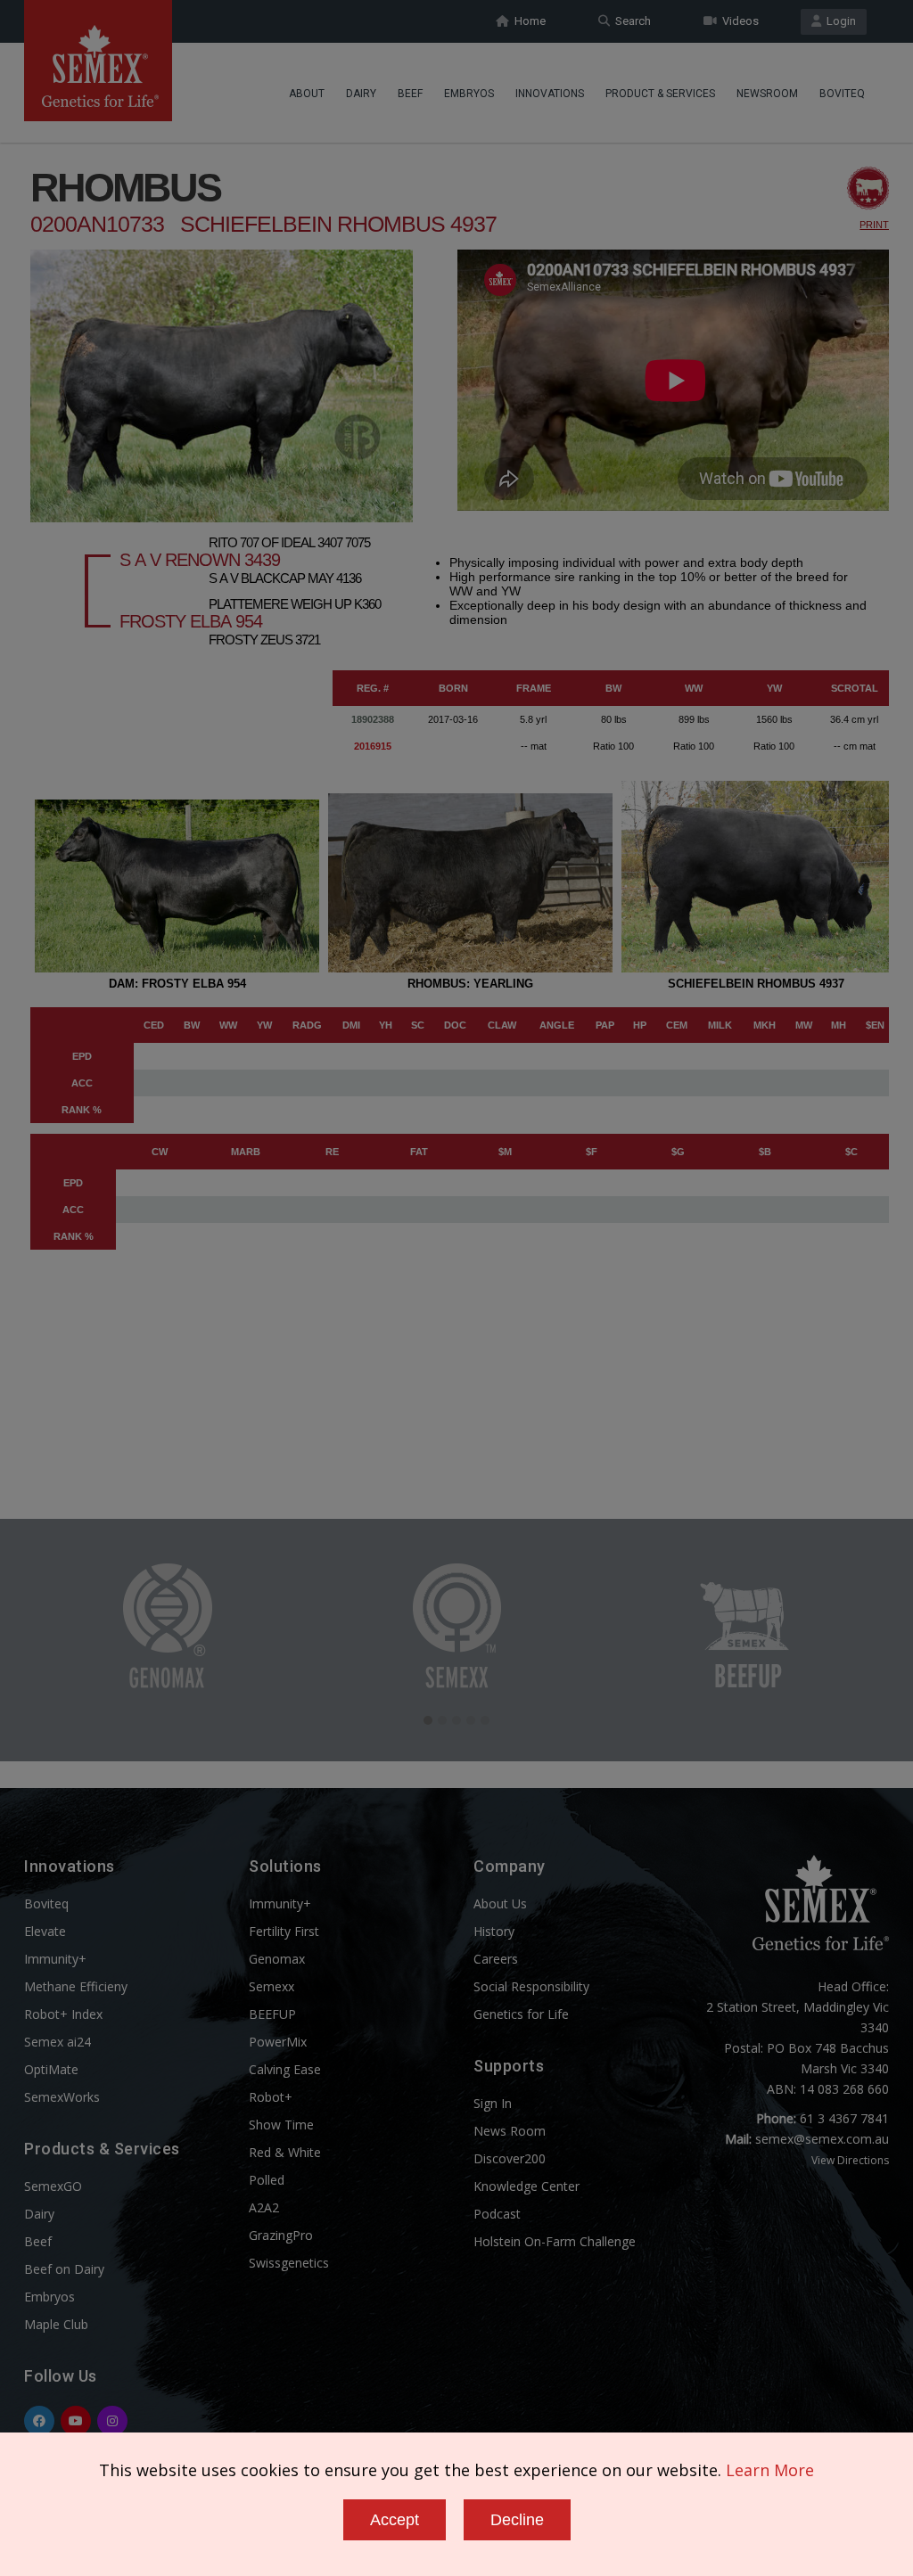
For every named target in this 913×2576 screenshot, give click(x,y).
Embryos (469, 94)
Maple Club (56, 2324)
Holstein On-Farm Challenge (555, 2241)
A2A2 (264, 2207)
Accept (395, 2520)
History (494, 1931)
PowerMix (278, 2042)
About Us (500, 1903)
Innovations (550, 94)
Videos (738, 21)
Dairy (361, 94)
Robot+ (271, 2097)
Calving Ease (285, 2069)
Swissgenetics (289, 2263)
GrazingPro (281, 2235)
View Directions (850, 2160)
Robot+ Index (63, 2014)
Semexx (271, 1986)
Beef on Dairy (64, 2269)
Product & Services (660, 94)
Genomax (277, 1959)
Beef (410, 94)
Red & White (285, 2152)
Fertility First (284, 1931)
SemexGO (53, 2186)
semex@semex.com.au (822, 2139)
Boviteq (842, 94)
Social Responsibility (531, 1986)
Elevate (45, 1931)
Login (839, 21)
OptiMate (51, 2069)
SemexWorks (62, 2097)
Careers (496, 1959)
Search (630, 21)
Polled (267, 2180)
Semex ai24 (58, 2042)
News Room (510, 2131)
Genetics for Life (521, 2014)
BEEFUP (272, 2014)
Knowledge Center (526, 2186)
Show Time (281, 2125)
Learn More (770, 2470)
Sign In (493, 2103)
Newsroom (767, 94)
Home (527, 21)
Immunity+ (55, 1959)
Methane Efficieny (76, 1986)
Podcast (497, 2214)
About (307, 94)
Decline (517, 2520)
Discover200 (510, 2158)
